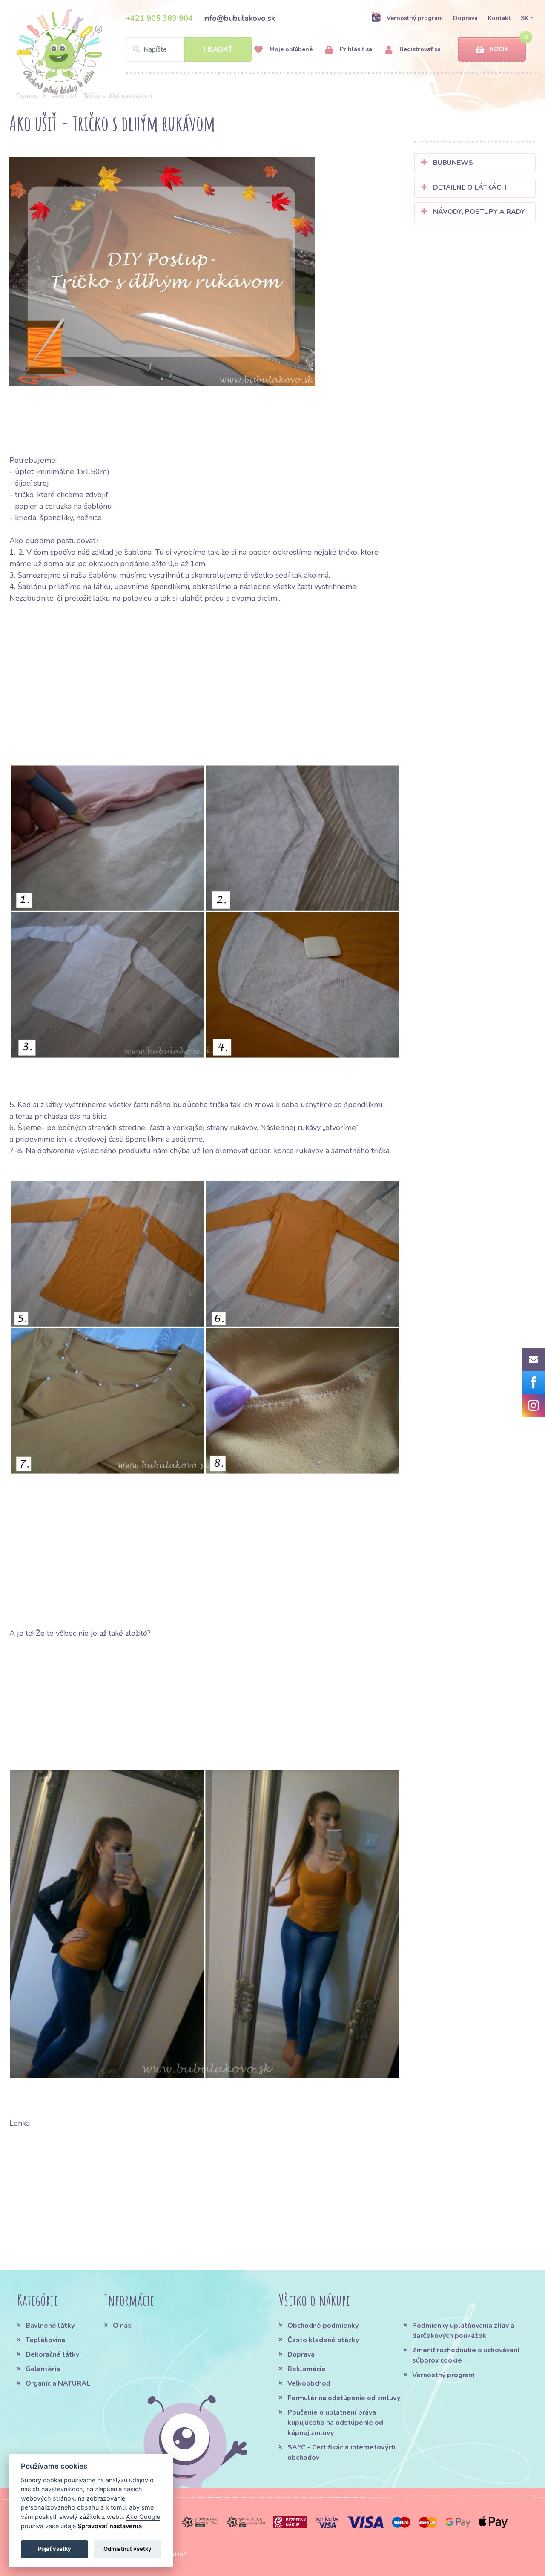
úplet (25, 472)
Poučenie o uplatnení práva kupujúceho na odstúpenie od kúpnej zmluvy (335, 2423)
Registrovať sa (419, 49)
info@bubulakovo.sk (239, 18)
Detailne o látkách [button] (469, 187)
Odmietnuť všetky (128, 2549)
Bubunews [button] (452, 163)
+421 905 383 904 (159, 18)
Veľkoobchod (309, 2383)
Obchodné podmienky (323, 2326)
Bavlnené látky (50, 2326)
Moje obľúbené (290, 49)
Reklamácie (307, 2369)
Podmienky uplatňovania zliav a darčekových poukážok (463, 2331)
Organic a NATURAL (58, 2383)
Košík (499, 49)
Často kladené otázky (323, 2340)
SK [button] (525, 18)
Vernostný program (415, 18)
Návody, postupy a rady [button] (478, 212)
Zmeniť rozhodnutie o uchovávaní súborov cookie (466, 2355)
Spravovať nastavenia (110, 2526)
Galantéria (43, 2369)
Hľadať (218, 49)
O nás (122, 2326)
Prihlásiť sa (355, 49)
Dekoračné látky (52, 2354)
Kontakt (499, 18)
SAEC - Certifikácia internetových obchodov (341, 2452)
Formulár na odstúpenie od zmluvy (344, 2398)
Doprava (465, 18)
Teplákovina (45, 2340)
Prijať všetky (54, 2549)
